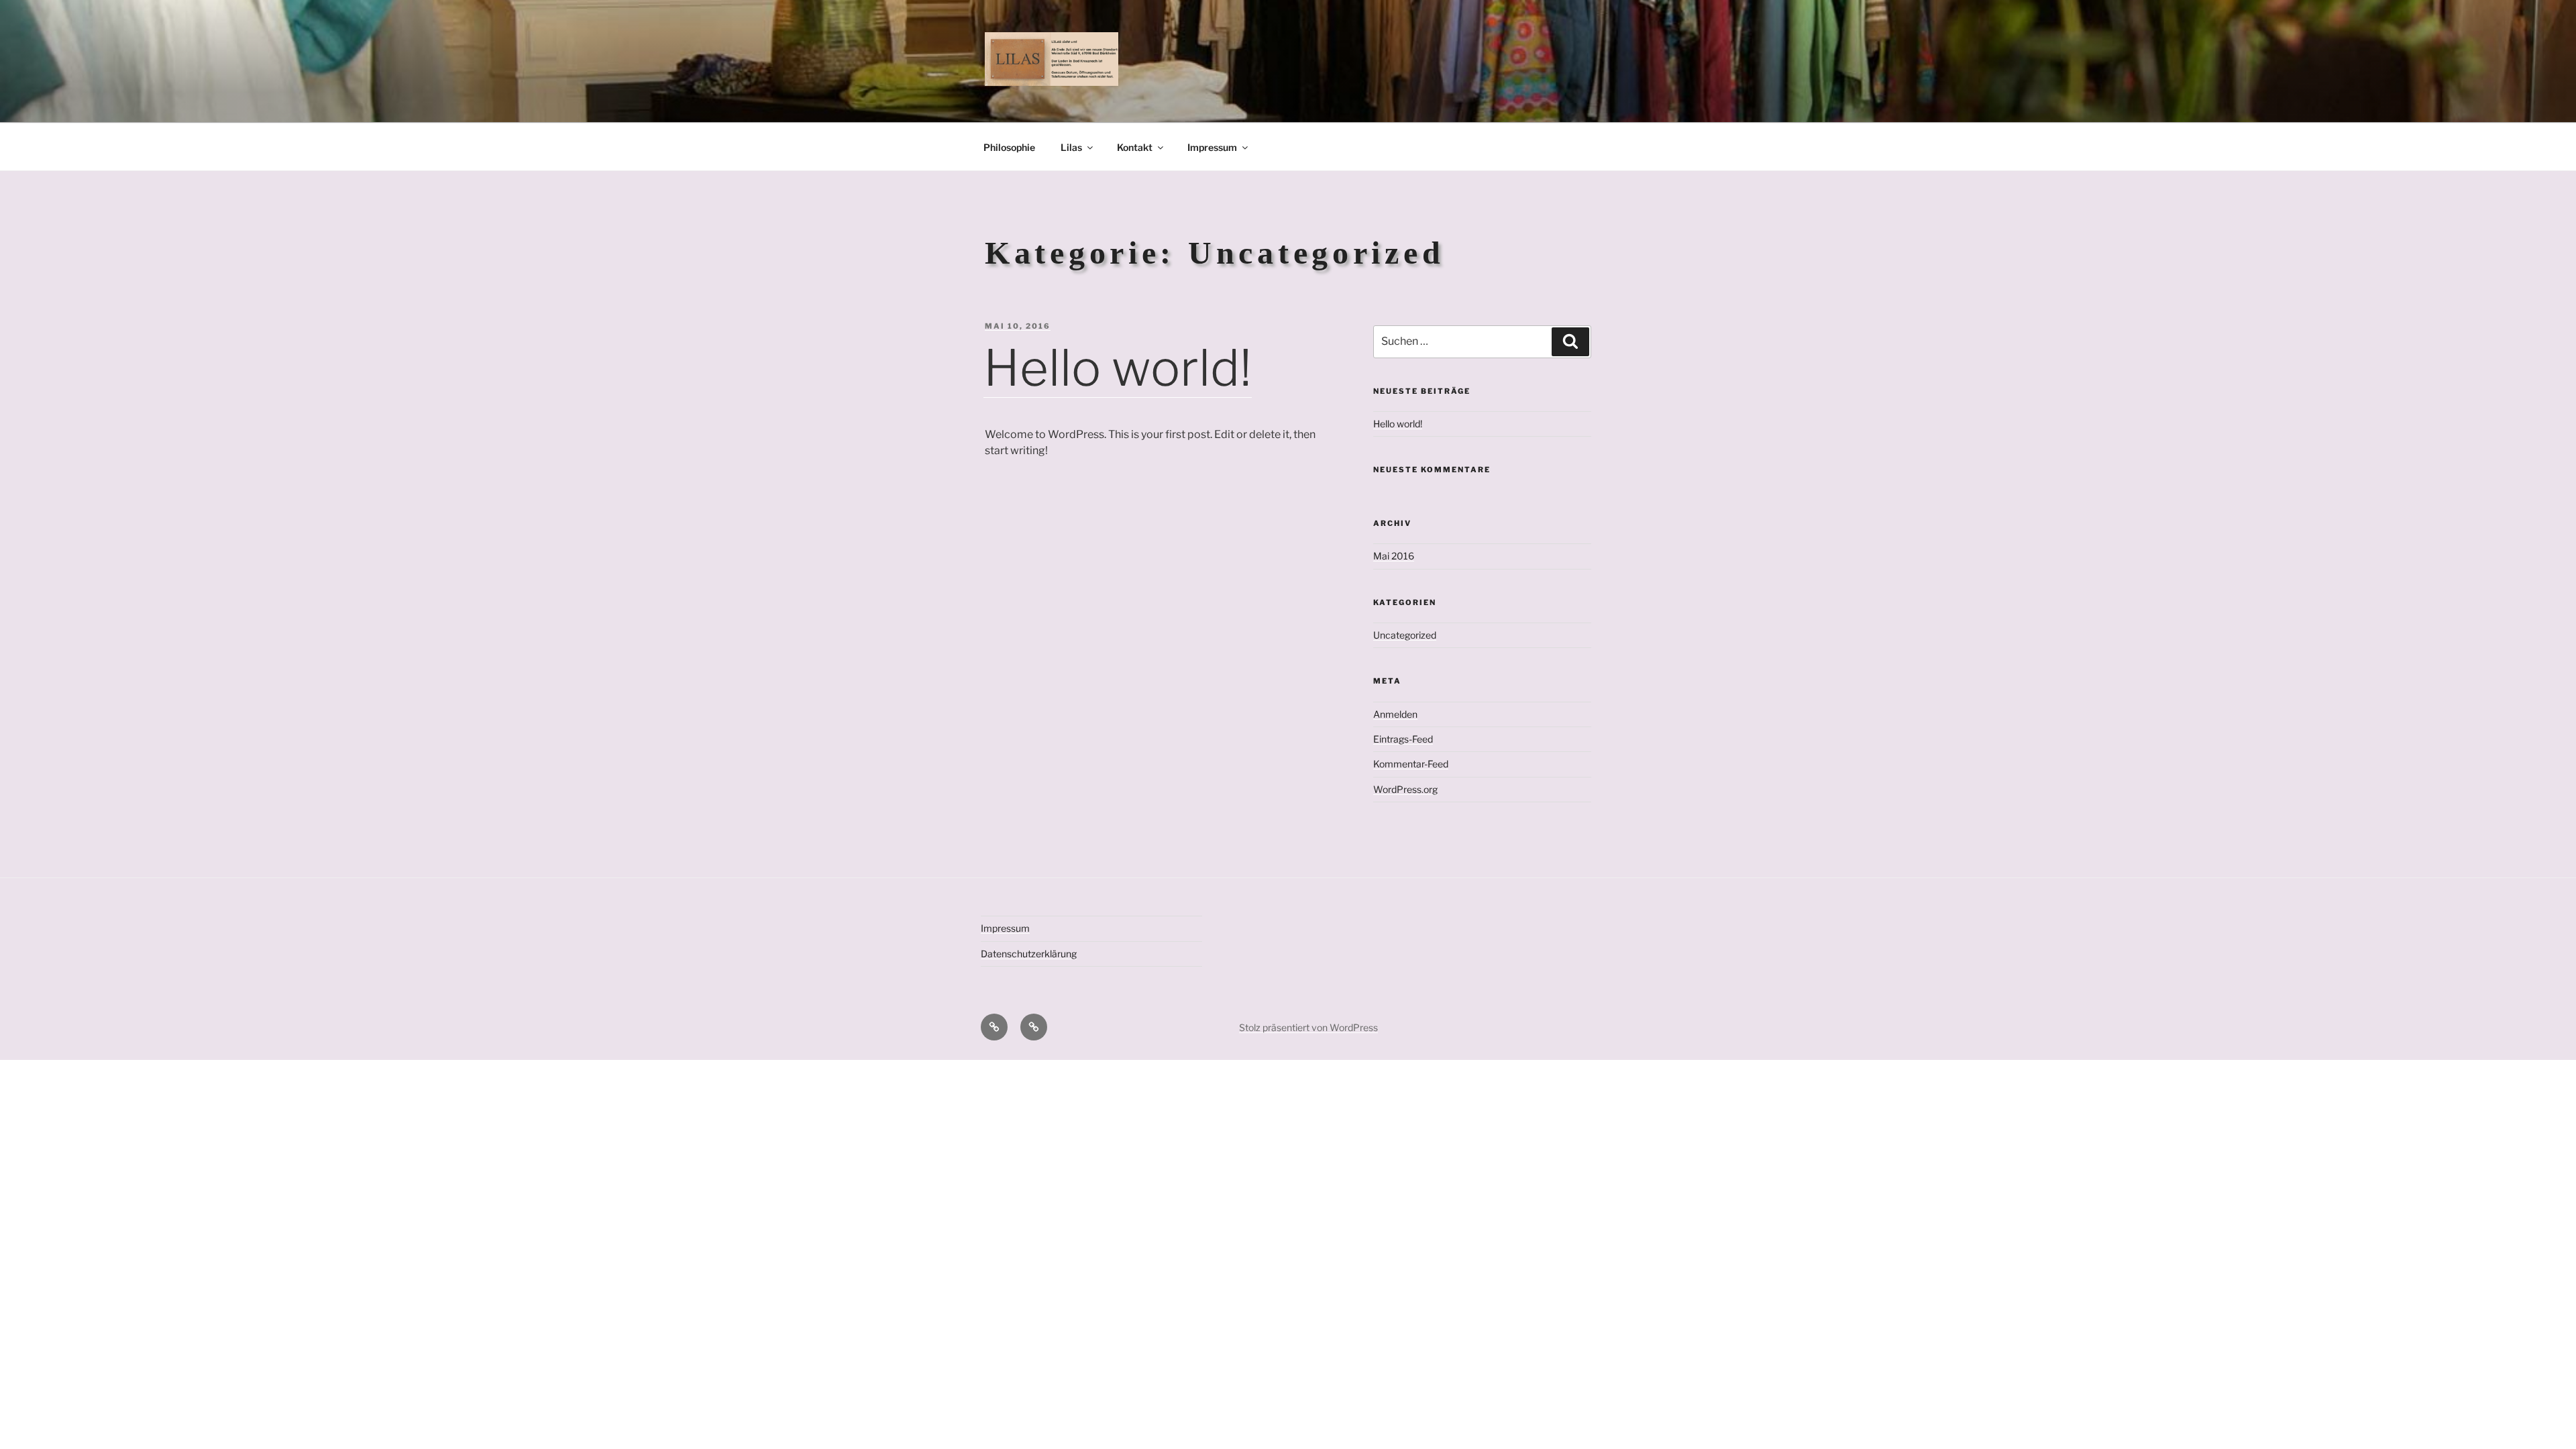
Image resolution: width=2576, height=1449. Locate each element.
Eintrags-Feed (1403, 739)
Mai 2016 (1394, 556)
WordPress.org (1405, 789)
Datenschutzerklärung (1029, 954)
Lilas (1071, 147)
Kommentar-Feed (1411, 764)
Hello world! (1118, 368)
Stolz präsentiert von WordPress (1308, 1027)
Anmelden (1395, 714)
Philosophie (1009, 147)
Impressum (1212, 147)
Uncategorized (1405, 635)
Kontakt (1135, 147)
